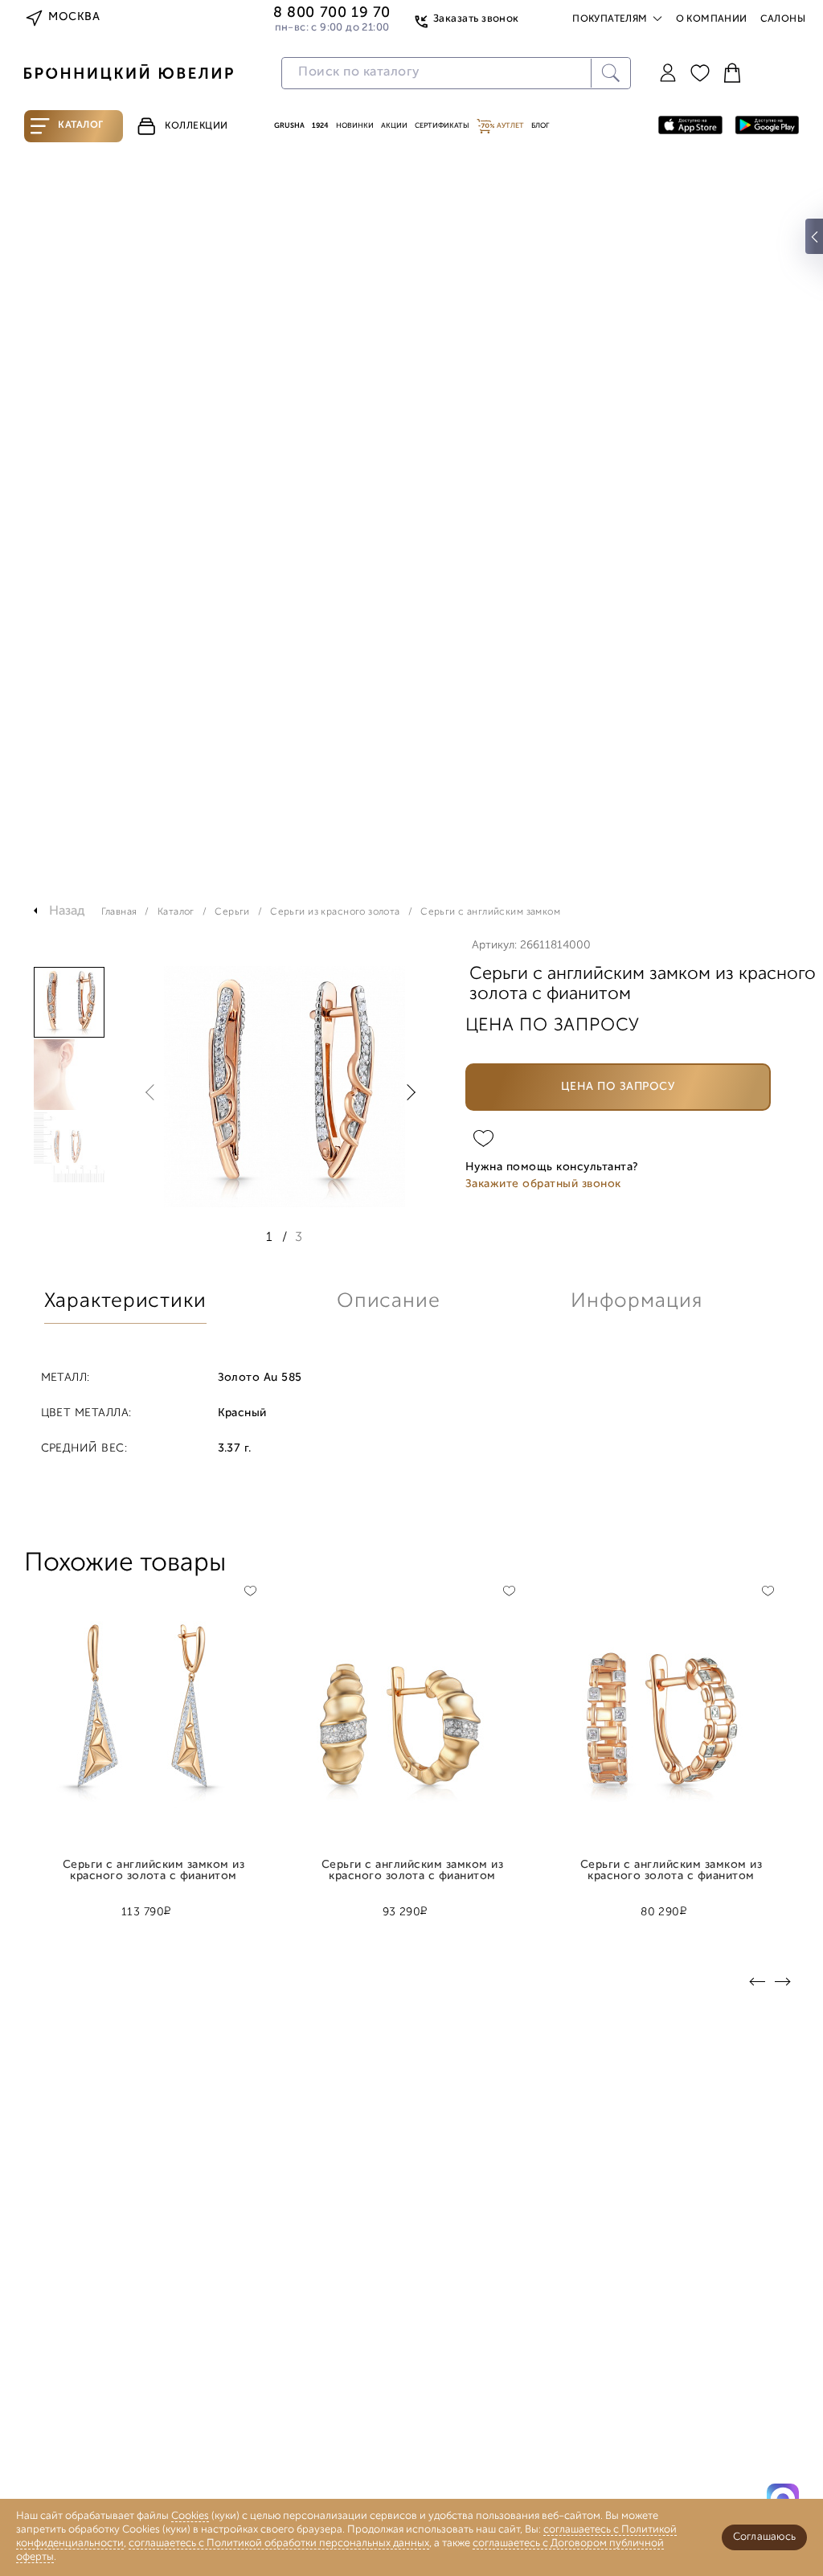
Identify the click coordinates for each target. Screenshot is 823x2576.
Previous (154, 1092)
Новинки (355, 126)
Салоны (783, 19)
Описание (389, 1302)
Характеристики (125, 1302)
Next (407, 1092)
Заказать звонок (476, 19)
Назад (67, 911)
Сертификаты (442, 126)
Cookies (190, 2516)
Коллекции (197, 126)
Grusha (289, 126)
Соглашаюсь (764, 2537)
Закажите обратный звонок (543, 1184)
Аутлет (510, 126)
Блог (540, 126)
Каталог (81, 125)
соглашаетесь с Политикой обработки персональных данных (279, 2543)
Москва (74, 17)
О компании (712, 19)
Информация (637, 1302)
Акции (394, 126)
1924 (320, 126)
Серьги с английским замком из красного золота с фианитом (154, 1871)
